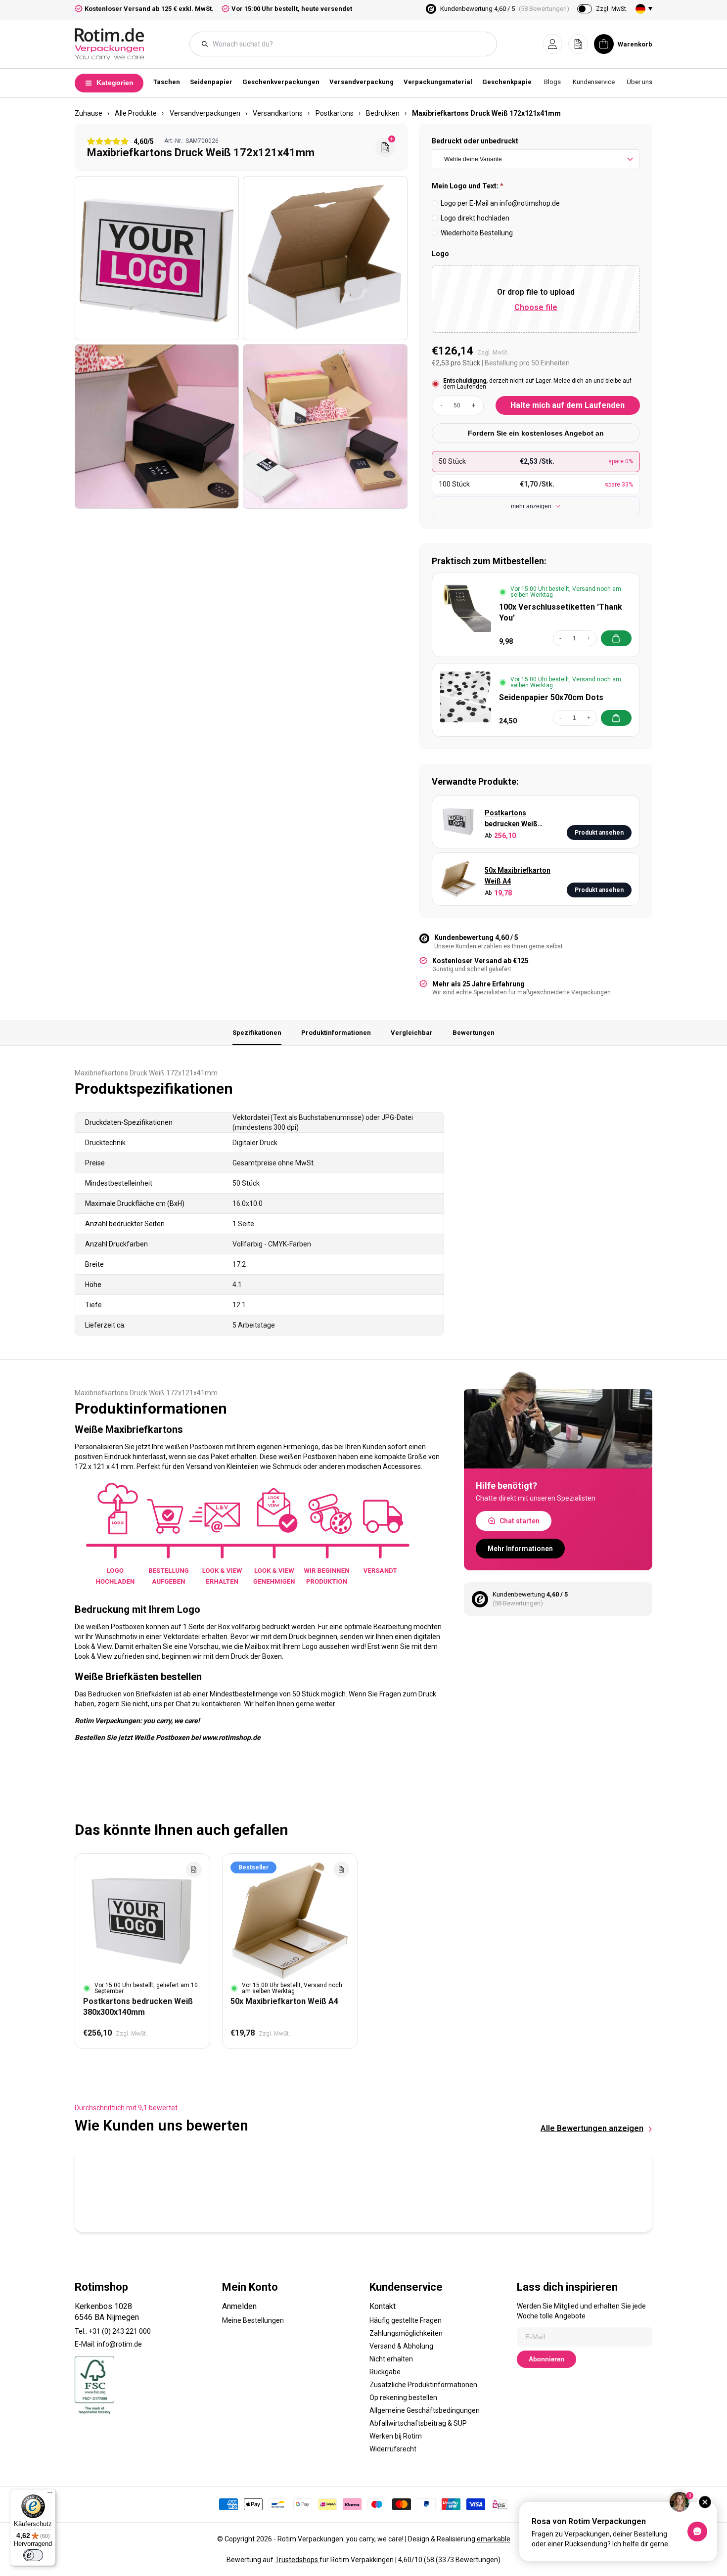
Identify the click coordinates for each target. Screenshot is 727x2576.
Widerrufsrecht (393, 2449)
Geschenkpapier (508, 82)
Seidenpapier (211, 82)
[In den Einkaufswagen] (616, 638)
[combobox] (348, 44)
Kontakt (383, 2306)
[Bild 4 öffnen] (325, 426)
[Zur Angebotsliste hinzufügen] (194, 1869)
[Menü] (50, 2495)
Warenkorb (635, 44)
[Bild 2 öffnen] (325, 258)
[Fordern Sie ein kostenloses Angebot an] (385, 147)
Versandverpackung (362, 82)
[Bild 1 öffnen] (157, 258)
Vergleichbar (412, 1033)
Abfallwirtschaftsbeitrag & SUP (418, 2423)
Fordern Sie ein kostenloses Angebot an (536, 433)
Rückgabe (385, 2372)
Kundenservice (594, 82)
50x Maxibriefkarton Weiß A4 (518, 876)
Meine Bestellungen (253, 2320)
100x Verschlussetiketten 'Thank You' (561, 612)
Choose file (536, 307)
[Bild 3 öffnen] (157, 426)
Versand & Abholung (401, 2346)
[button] (552, 44)
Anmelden (239, 2306)
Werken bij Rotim (396, 2436)
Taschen (167, 82)
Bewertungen (474, 1033)
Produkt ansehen (599, 833)
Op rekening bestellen (403, 2398)
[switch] (33, 2555)
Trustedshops (297, 2560)
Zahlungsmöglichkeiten (406, 2333)
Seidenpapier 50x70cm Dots (551, 697)
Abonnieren (546, 2359)
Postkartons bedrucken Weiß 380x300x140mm (512, 819)
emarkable (494, 2539)
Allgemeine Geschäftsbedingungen (425, 2410)
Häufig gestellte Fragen (406, 2320)
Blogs (552, 82)
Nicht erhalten (391, 2359)
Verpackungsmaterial (438, 82)
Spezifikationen (257, 1033)
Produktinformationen (336, 1033)
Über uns (639, 82)
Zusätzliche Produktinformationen (423, 2385)
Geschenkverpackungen (281, 82)
